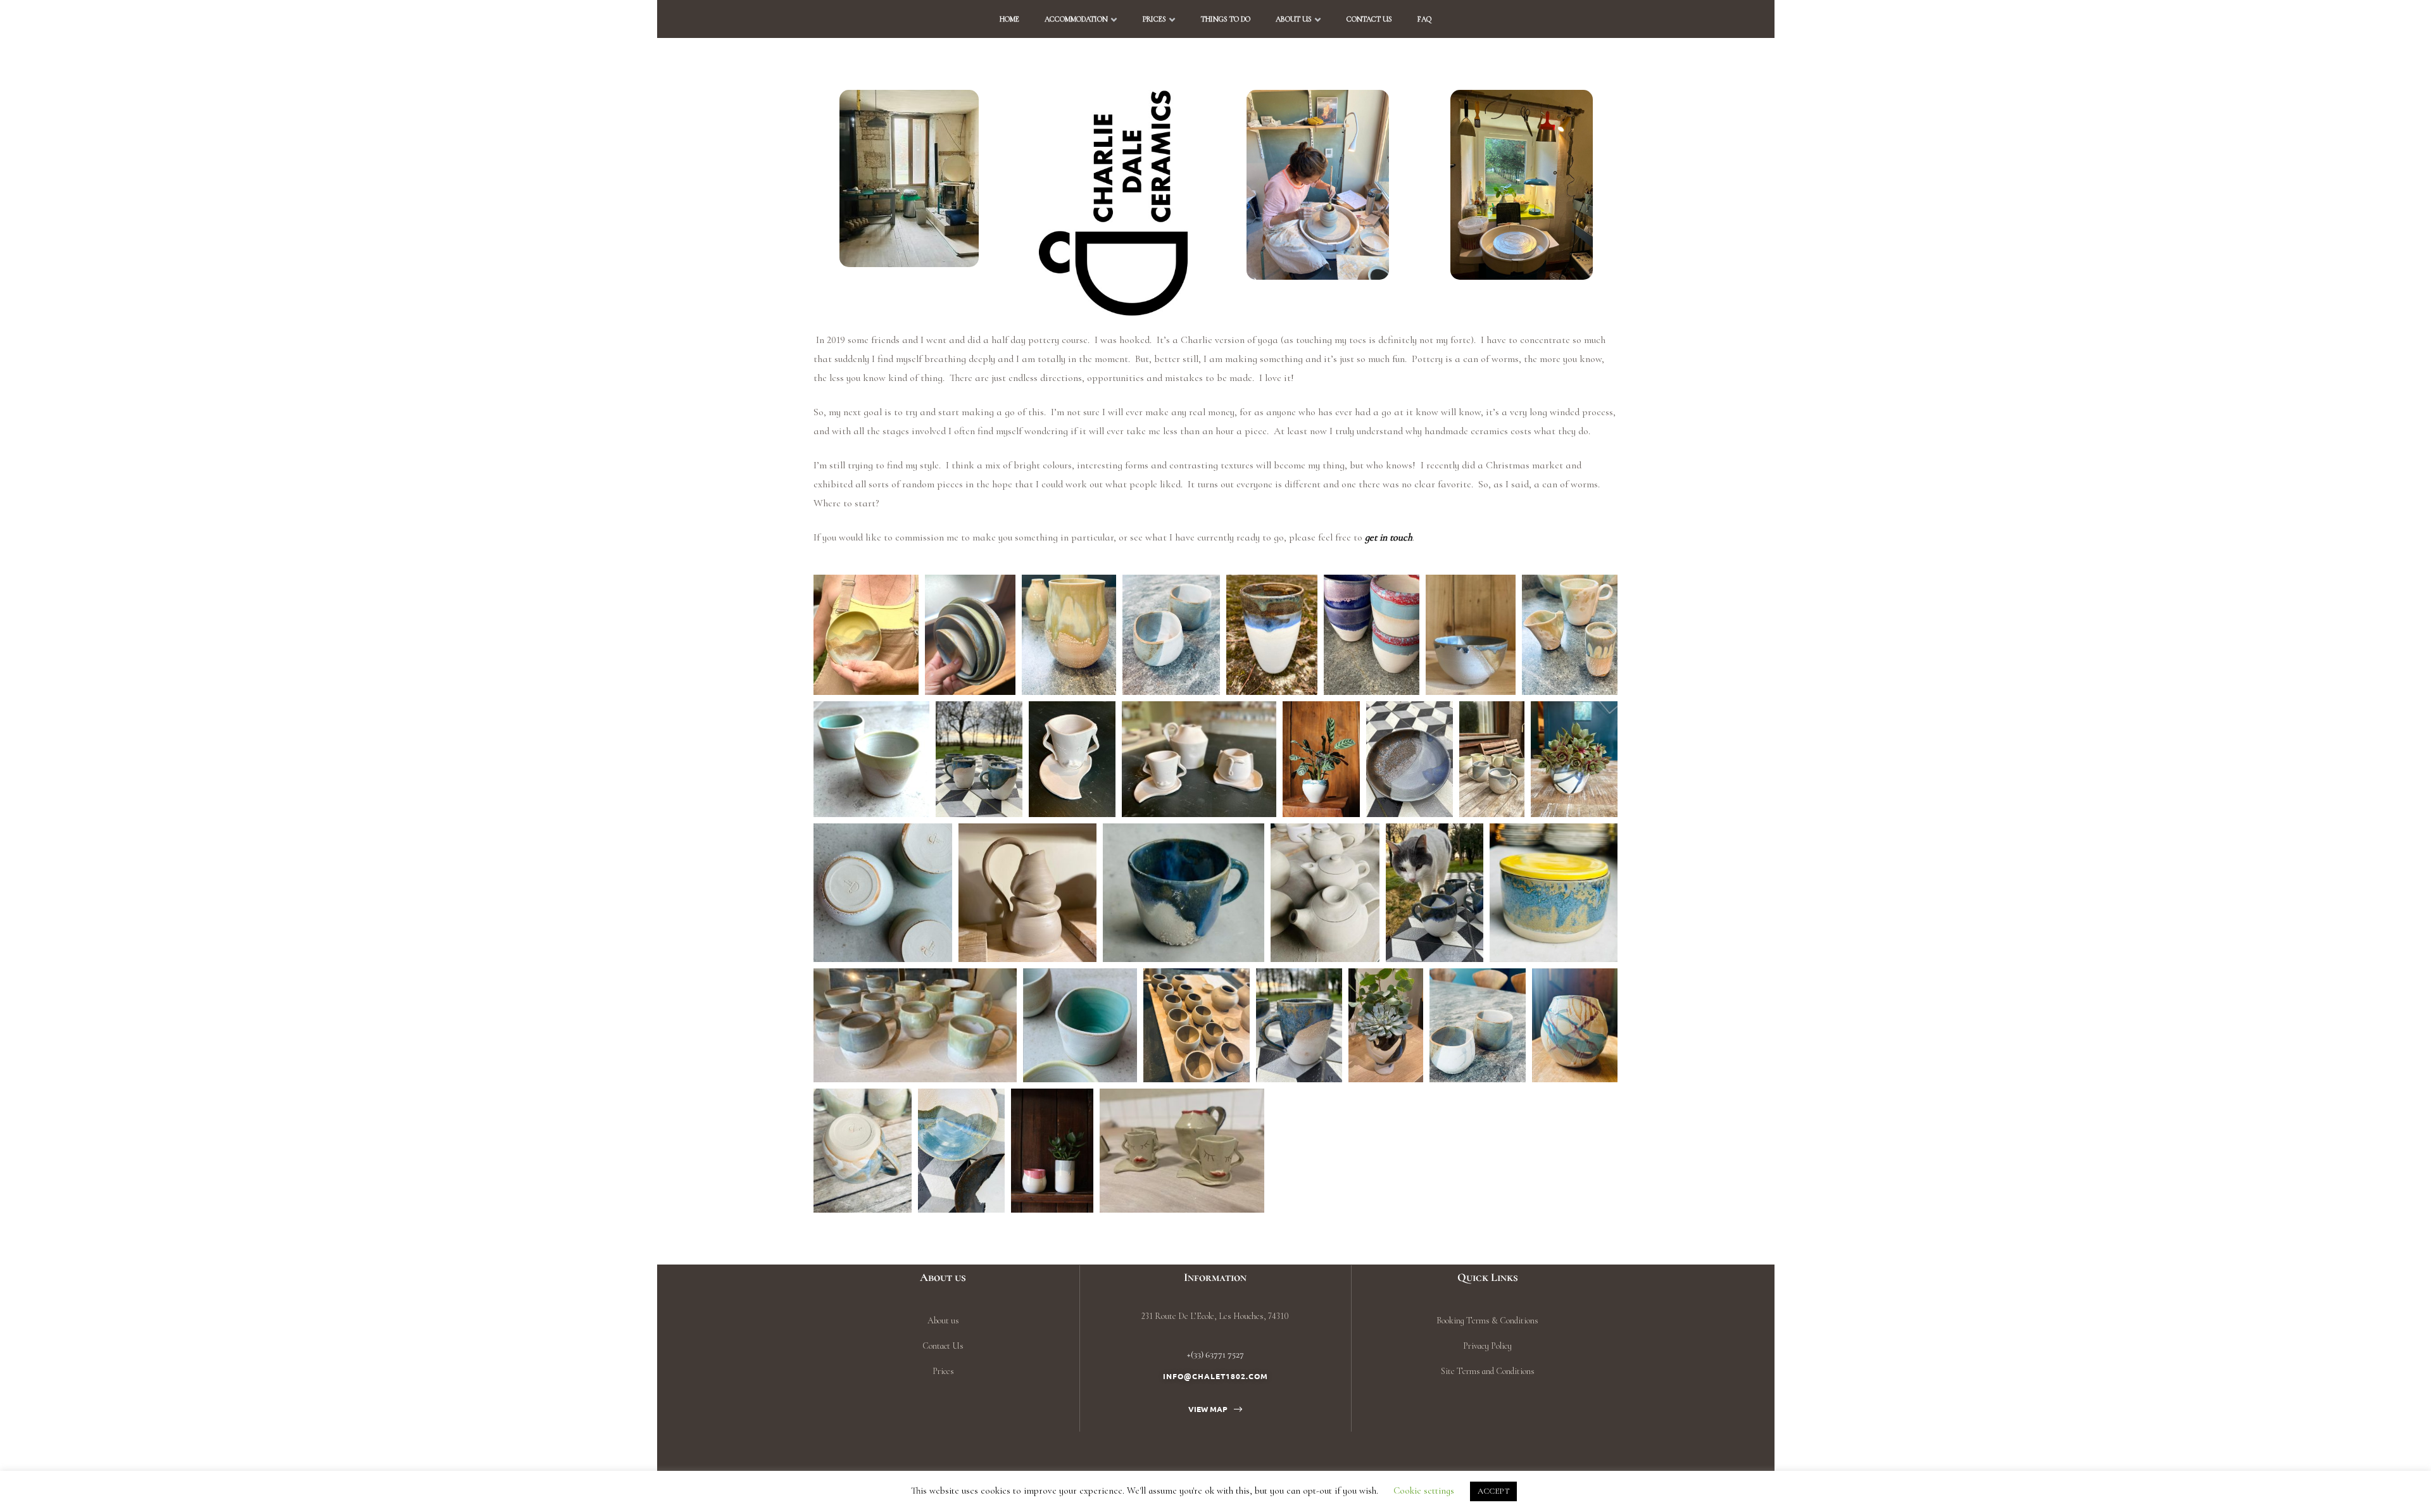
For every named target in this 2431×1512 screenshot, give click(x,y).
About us (1294, 19)
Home (1009, 19)
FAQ (1424, 19)
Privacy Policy (1487, 1346)
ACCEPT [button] (1493, 1491)
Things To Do (1226, 19)
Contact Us (1369, 19)
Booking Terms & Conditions (1487, 1321)
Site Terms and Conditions (1488, 1371)
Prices (1154, 19)
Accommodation (1076, 19)
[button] (1215, 1409)
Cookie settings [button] (1424, 1490)
